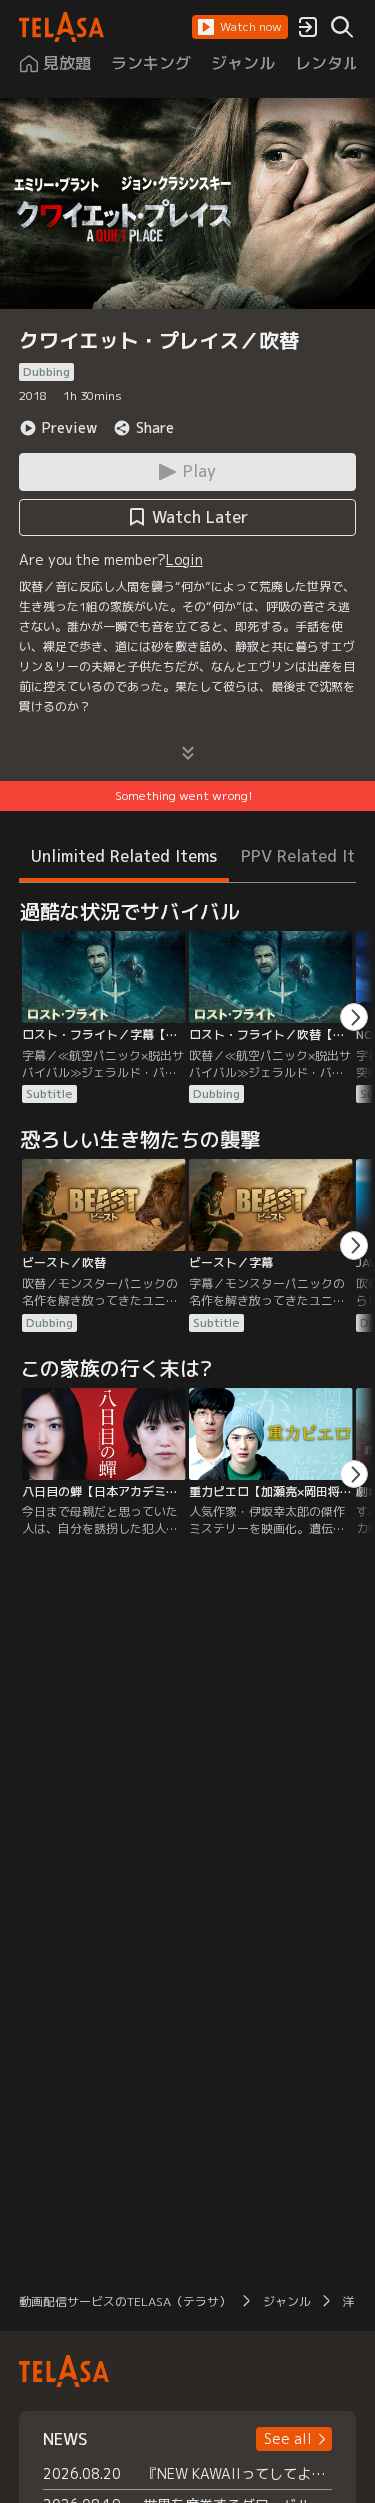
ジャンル (287, 2301)
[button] (240, 27)
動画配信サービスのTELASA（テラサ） (125, 2301)
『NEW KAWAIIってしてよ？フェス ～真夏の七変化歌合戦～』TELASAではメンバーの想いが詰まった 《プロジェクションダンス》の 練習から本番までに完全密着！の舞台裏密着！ (238, 2473)
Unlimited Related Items (124, 856)
